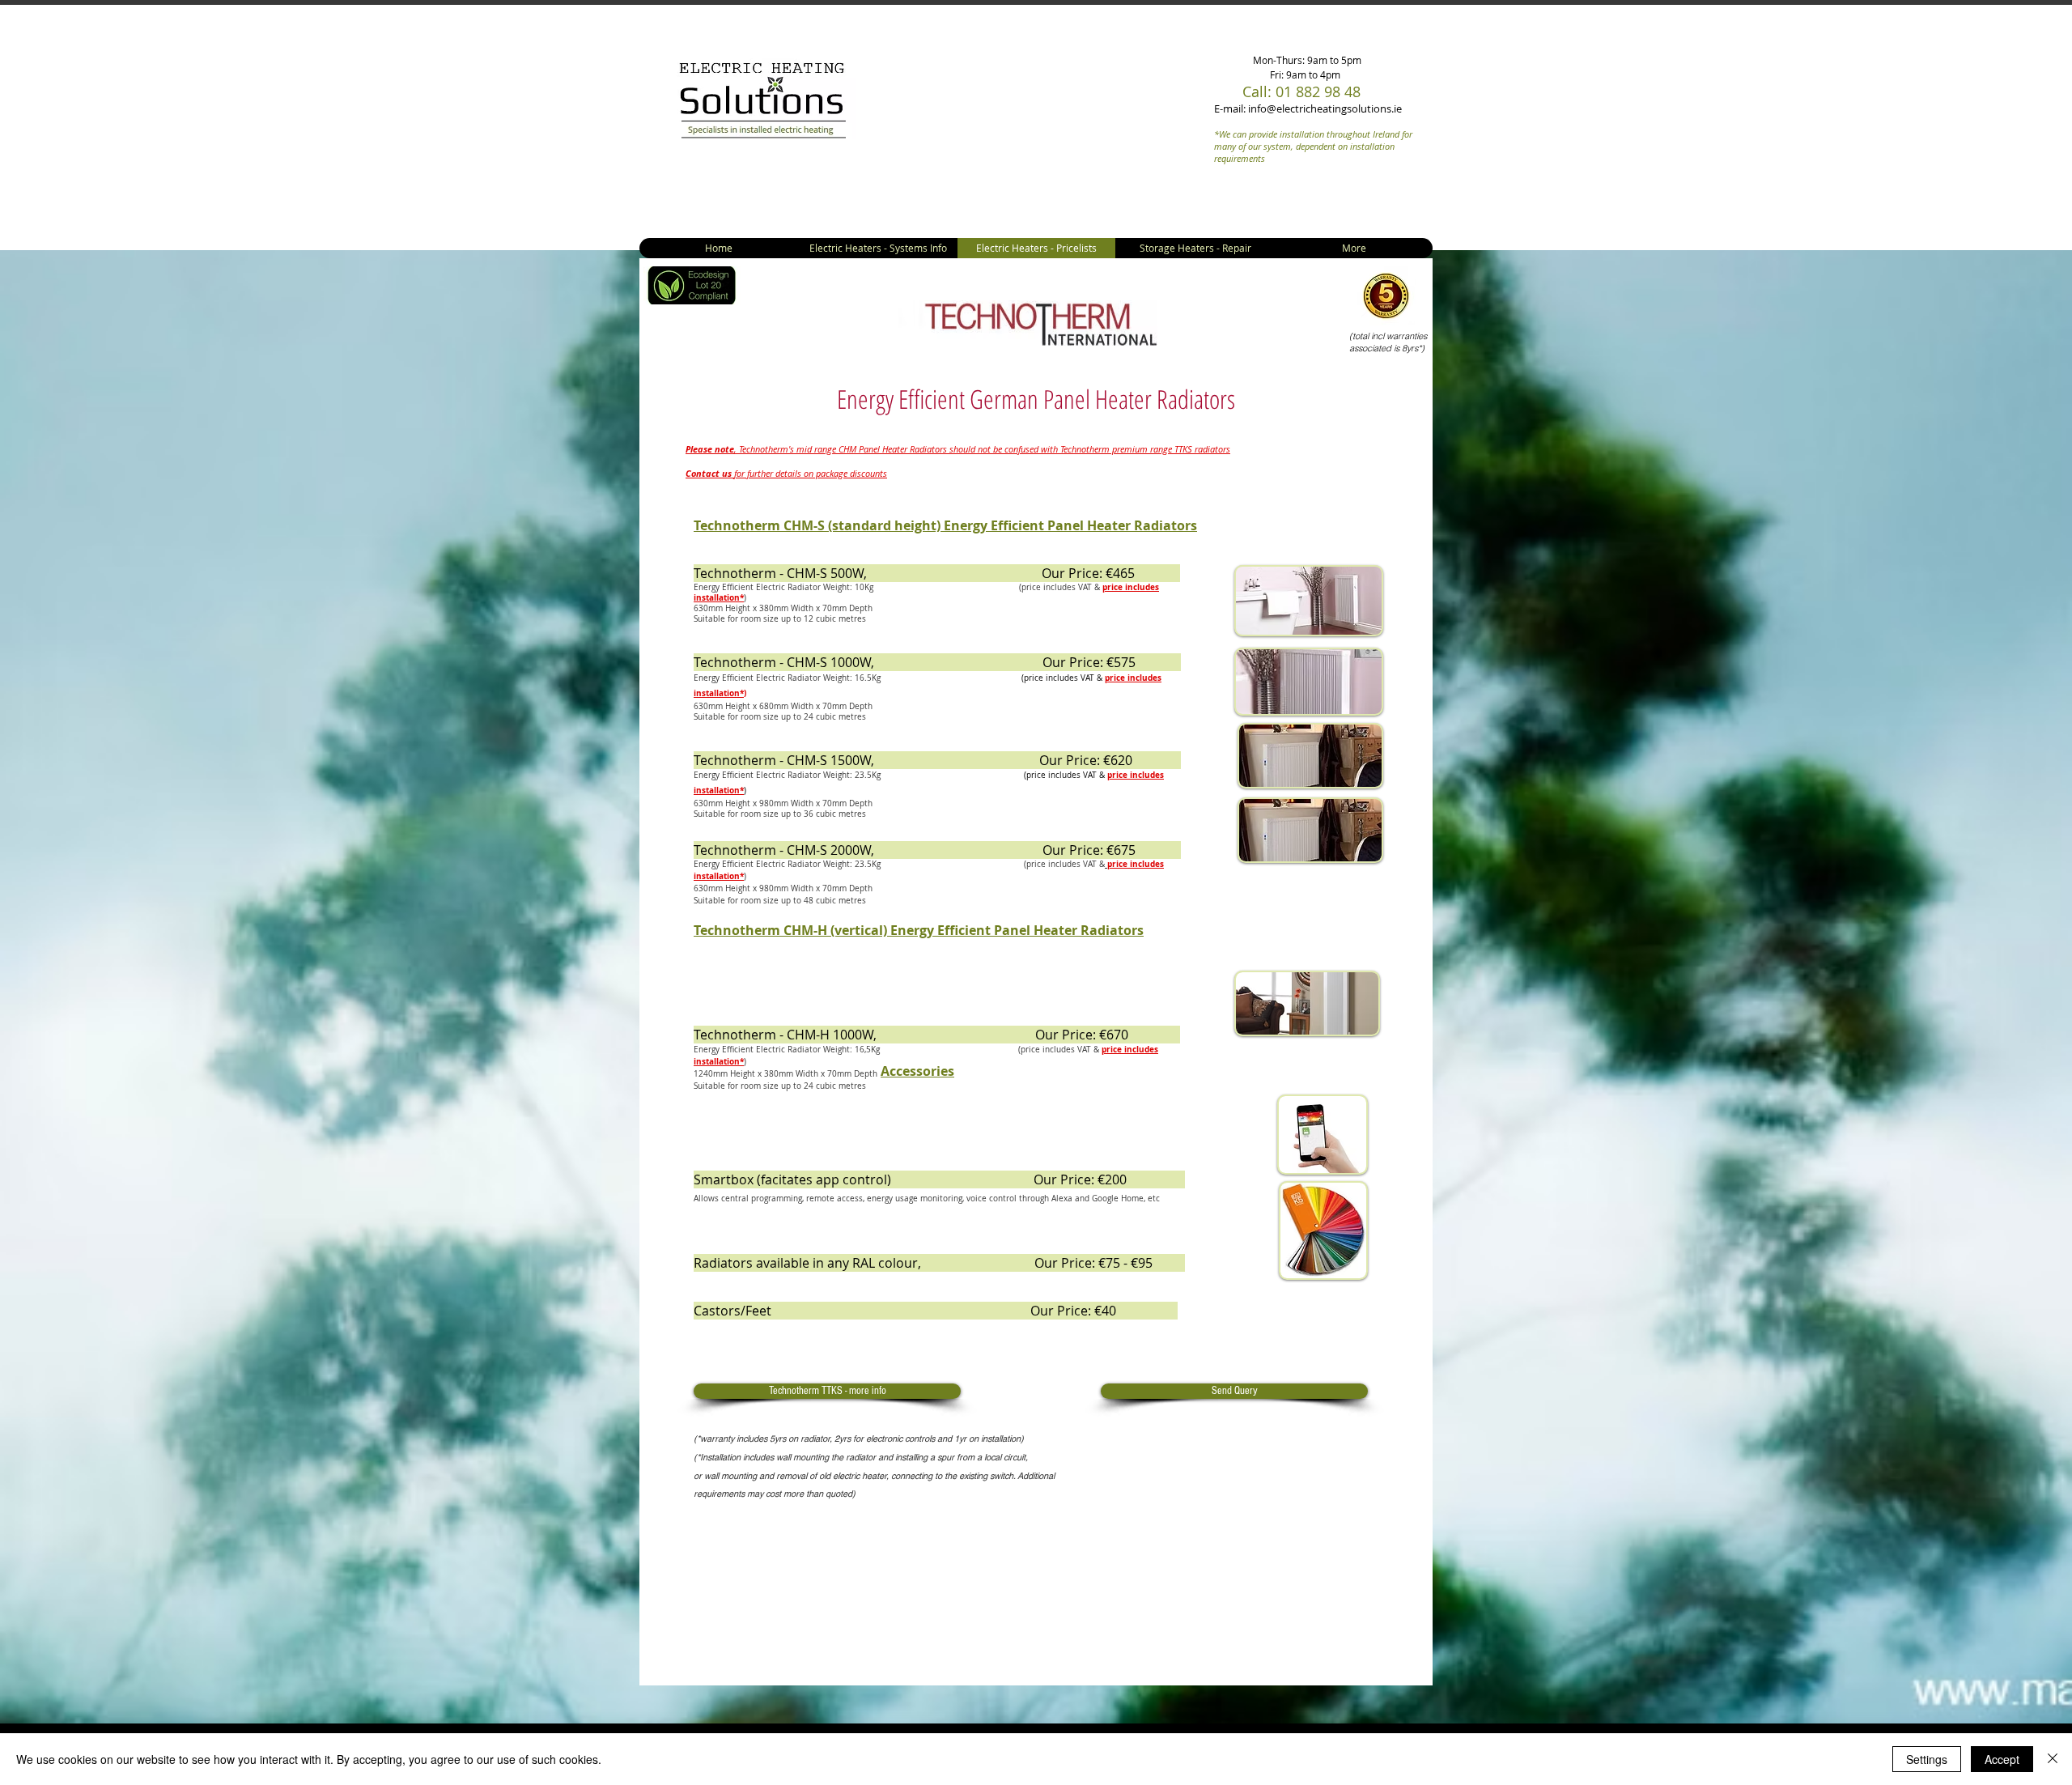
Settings (1927, 1759)
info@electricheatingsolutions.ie (1325, 108)
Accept (2002, 1759)
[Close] (2053, 1759)
